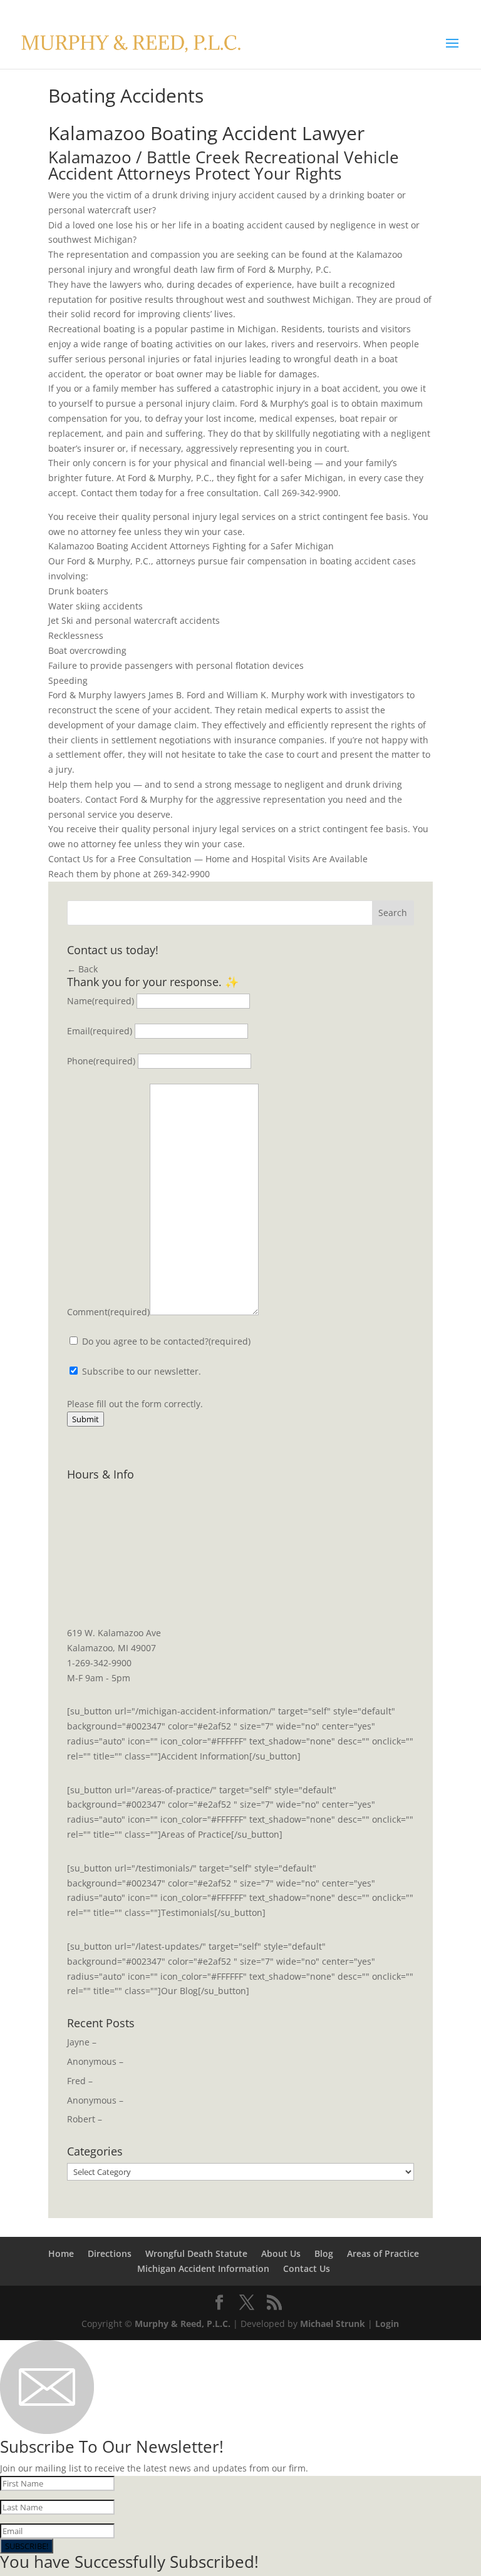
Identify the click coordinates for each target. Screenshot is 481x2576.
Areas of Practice (383, 2253)
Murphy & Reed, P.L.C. (183, 2324)
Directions (110, 2253)
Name (101, 1001)
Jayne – (82, 2042)
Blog (324, 2253)
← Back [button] (82, 969)
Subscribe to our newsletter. (140, 1371)
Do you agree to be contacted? (166, 1341)
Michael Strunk (333, 2324)
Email (100, 1031)
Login (387, 2324)
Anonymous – (95, 2061)
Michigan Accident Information (203, 2268)
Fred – (80, 2081)
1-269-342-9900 (99, 1663)
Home (61, 2253)
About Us (281, 2253)
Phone (101, 1061)
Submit (85, 1419)
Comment (108, 1312)
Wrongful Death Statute (196, 2253)
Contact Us (307, 2268)
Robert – (85, 2119)
